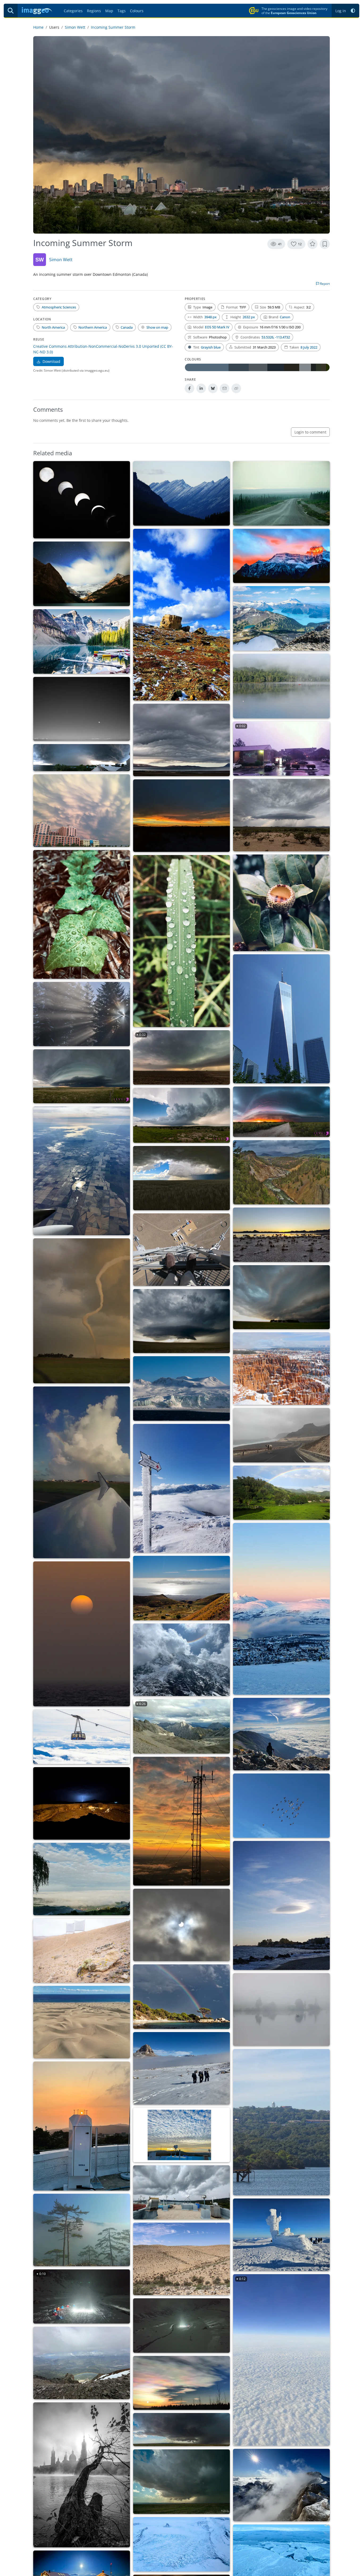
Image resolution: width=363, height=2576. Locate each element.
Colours (137, 11)
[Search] (11, 11)
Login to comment (310, 432)
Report (324, 284)
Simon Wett (75, 27)
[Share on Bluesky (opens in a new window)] (213, 388)
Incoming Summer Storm (113, 27)
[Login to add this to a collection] (325, 244)
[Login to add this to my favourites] (313, 244)
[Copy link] (236, 388)
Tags (122, 11)
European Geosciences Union (294, 13)
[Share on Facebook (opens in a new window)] (189, 388)
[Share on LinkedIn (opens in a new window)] (201, 388)
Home (38, 27)
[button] (353, 11)
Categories (73, 11)
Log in (341, 11)
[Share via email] (225, 388)
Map (109, 11)
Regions (94, 11)
